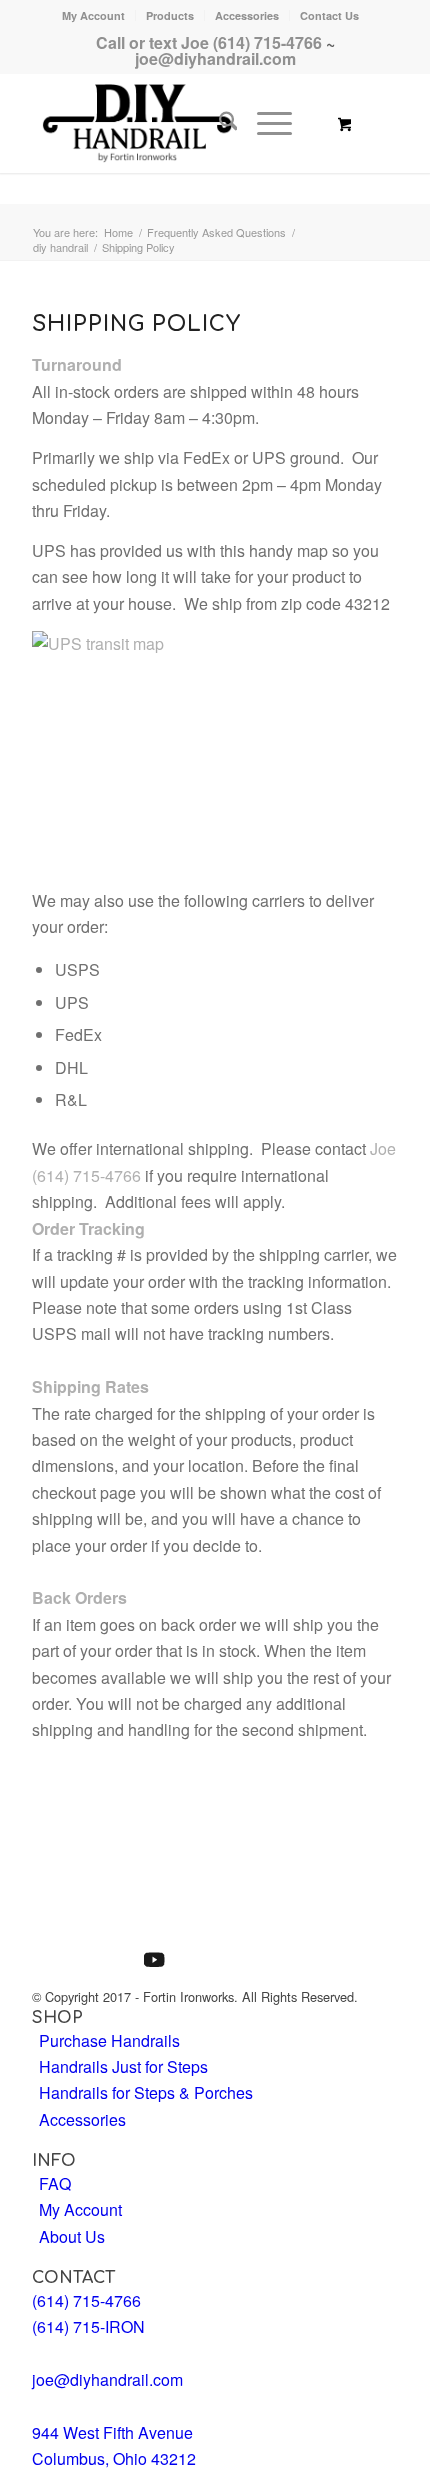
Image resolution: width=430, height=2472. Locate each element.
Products (170, 15)
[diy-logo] (180, 123)
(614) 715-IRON (88, 2326)
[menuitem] (94, 15)
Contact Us (329, 15)
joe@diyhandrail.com (215, 58)
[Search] (218, 123)
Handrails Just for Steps (123, 2066)
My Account (93, 15)
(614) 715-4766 (86, 1175)
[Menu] (264, 123)
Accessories (247, 15)
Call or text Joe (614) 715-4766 (209, 42)
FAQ (55, 2183)
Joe (383, 1148)
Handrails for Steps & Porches (146, 2092)
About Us (72, 2236)
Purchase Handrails (109, 2040)
